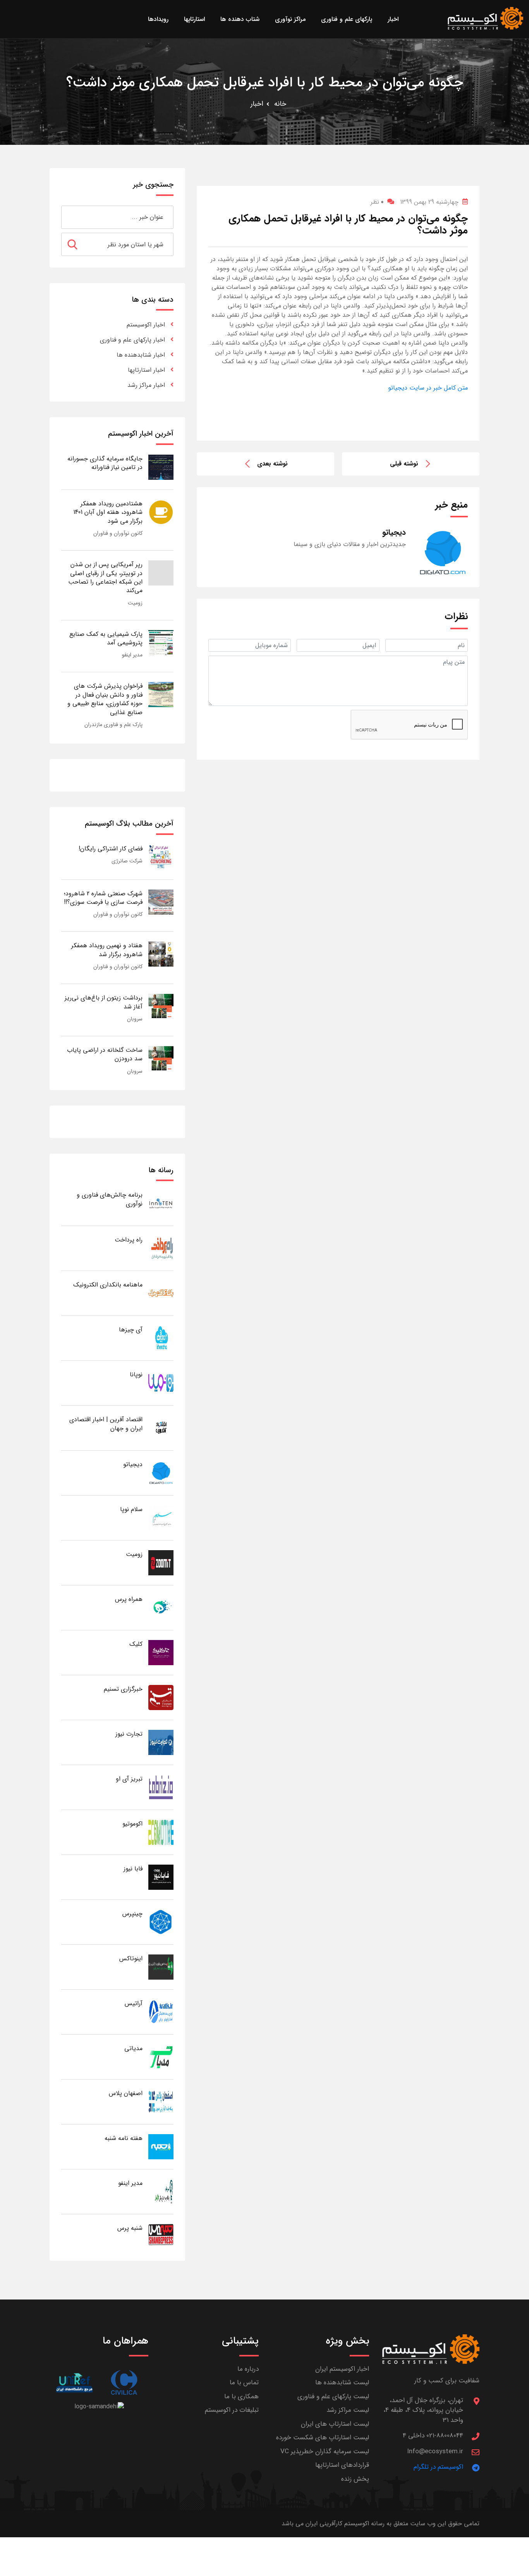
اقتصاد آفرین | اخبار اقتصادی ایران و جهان (106, 1424)
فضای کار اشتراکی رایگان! (111, 849)
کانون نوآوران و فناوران (118, 533)
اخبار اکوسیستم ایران (342, 2369)
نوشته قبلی (404, 464)
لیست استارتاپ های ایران (335, 2424)
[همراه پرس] (161, 1607)
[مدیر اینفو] (161, 2191)
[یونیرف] (74, 2383)
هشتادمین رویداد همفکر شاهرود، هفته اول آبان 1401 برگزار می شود (108, 512)
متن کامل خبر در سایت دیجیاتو (428, 388)
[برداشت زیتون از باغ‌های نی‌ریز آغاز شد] (161, 1006)
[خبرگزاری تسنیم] (161, 1697)
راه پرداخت (129, 1240)
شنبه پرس (130, 2228)
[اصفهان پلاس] (161, 2101)
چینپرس (132, 1914)
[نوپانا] (161, 1383)
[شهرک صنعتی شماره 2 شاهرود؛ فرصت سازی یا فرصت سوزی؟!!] (161, 902)
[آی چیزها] (161, 1338)
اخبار (257, 104)
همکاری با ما (241, 2397)
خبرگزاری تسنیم (123, 1689)
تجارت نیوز (129, 1734)
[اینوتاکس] (161, 1967)
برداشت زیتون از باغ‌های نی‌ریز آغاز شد (104, 1002)
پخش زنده (355, 2479)
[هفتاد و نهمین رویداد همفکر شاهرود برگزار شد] (161, 954)
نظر (377, 202)
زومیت (135, 603)
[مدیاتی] (161, 2057)
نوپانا (136, 1375)
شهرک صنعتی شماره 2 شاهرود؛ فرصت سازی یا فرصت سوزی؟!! (103, 898)
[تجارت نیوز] (161, 1742)
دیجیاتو (133, 1464)
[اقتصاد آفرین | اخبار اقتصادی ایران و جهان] (161, 1428)
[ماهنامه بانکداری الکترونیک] (161, 1293)
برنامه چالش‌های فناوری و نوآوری (110, 1199)
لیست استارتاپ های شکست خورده (323, 2438)
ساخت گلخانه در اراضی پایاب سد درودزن (105, 1054)
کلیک (136, 1644)
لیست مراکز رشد (348, 2410)
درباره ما (248, 2369)
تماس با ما (244, 2383)
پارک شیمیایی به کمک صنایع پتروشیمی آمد (106, 638)
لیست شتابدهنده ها (342, 2383)
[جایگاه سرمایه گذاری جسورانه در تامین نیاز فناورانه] (161, 467)
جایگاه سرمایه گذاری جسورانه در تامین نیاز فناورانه (105, 463)
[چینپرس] (161, 1922)
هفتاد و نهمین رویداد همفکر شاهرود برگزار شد (107, 950)
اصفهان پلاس (126, 2093)
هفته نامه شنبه (124, 2138)
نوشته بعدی (272, 464)
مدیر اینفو (132, 655)
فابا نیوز (133, 1869)
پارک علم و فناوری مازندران (113, 725)
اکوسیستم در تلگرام (438, 2467)
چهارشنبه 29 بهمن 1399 (429, 202)
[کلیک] (161, 1652)
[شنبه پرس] (161, 2236)
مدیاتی (133, 2048)
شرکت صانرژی (127, 861)
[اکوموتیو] (161, 1832)
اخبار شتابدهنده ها (141, 355)
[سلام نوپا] (161, 1517)
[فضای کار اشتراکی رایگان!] (161, 857)
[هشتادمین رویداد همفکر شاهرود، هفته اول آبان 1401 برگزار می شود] (161, 512)
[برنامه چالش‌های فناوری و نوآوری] (161, 1203)
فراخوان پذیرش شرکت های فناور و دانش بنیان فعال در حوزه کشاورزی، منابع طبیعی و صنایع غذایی (105, 699)
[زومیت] (161, 1562)
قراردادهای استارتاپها (342, 2465)
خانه (280, 104)
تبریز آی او (129, 1779)
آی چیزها (131, 1330)
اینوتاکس (131, 1959)
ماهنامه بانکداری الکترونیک (108, 1285)
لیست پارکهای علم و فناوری (333, 2397)
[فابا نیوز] (161, 1877)
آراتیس (134, 2003)
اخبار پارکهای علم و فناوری (132, 340)
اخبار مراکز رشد (146, 385)
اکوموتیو (132, 1824)
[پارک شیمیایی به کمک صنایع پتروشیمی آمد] (161, 642)
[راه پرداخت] (161, 1248)
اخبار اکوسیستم (146, 325)
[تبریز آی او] (161, 1787)
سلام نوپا (131, 1509)
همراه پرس (129, 1599)
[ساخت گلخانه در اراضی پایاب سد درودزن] (161, 1058)
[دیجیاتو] (161, 1473)
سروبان (135, 1019)
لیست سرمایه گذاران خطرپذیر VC (325, 2451)
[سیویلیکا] (124, 2383)
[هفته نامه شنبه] (161, 2146)
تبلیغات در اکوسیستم (232, 2410)
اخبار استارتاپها (146, 370)
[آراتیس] (161, 2012)
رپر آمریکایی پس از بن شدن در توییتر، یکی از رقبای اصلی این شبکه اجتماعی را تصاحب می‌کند (105, 577)
